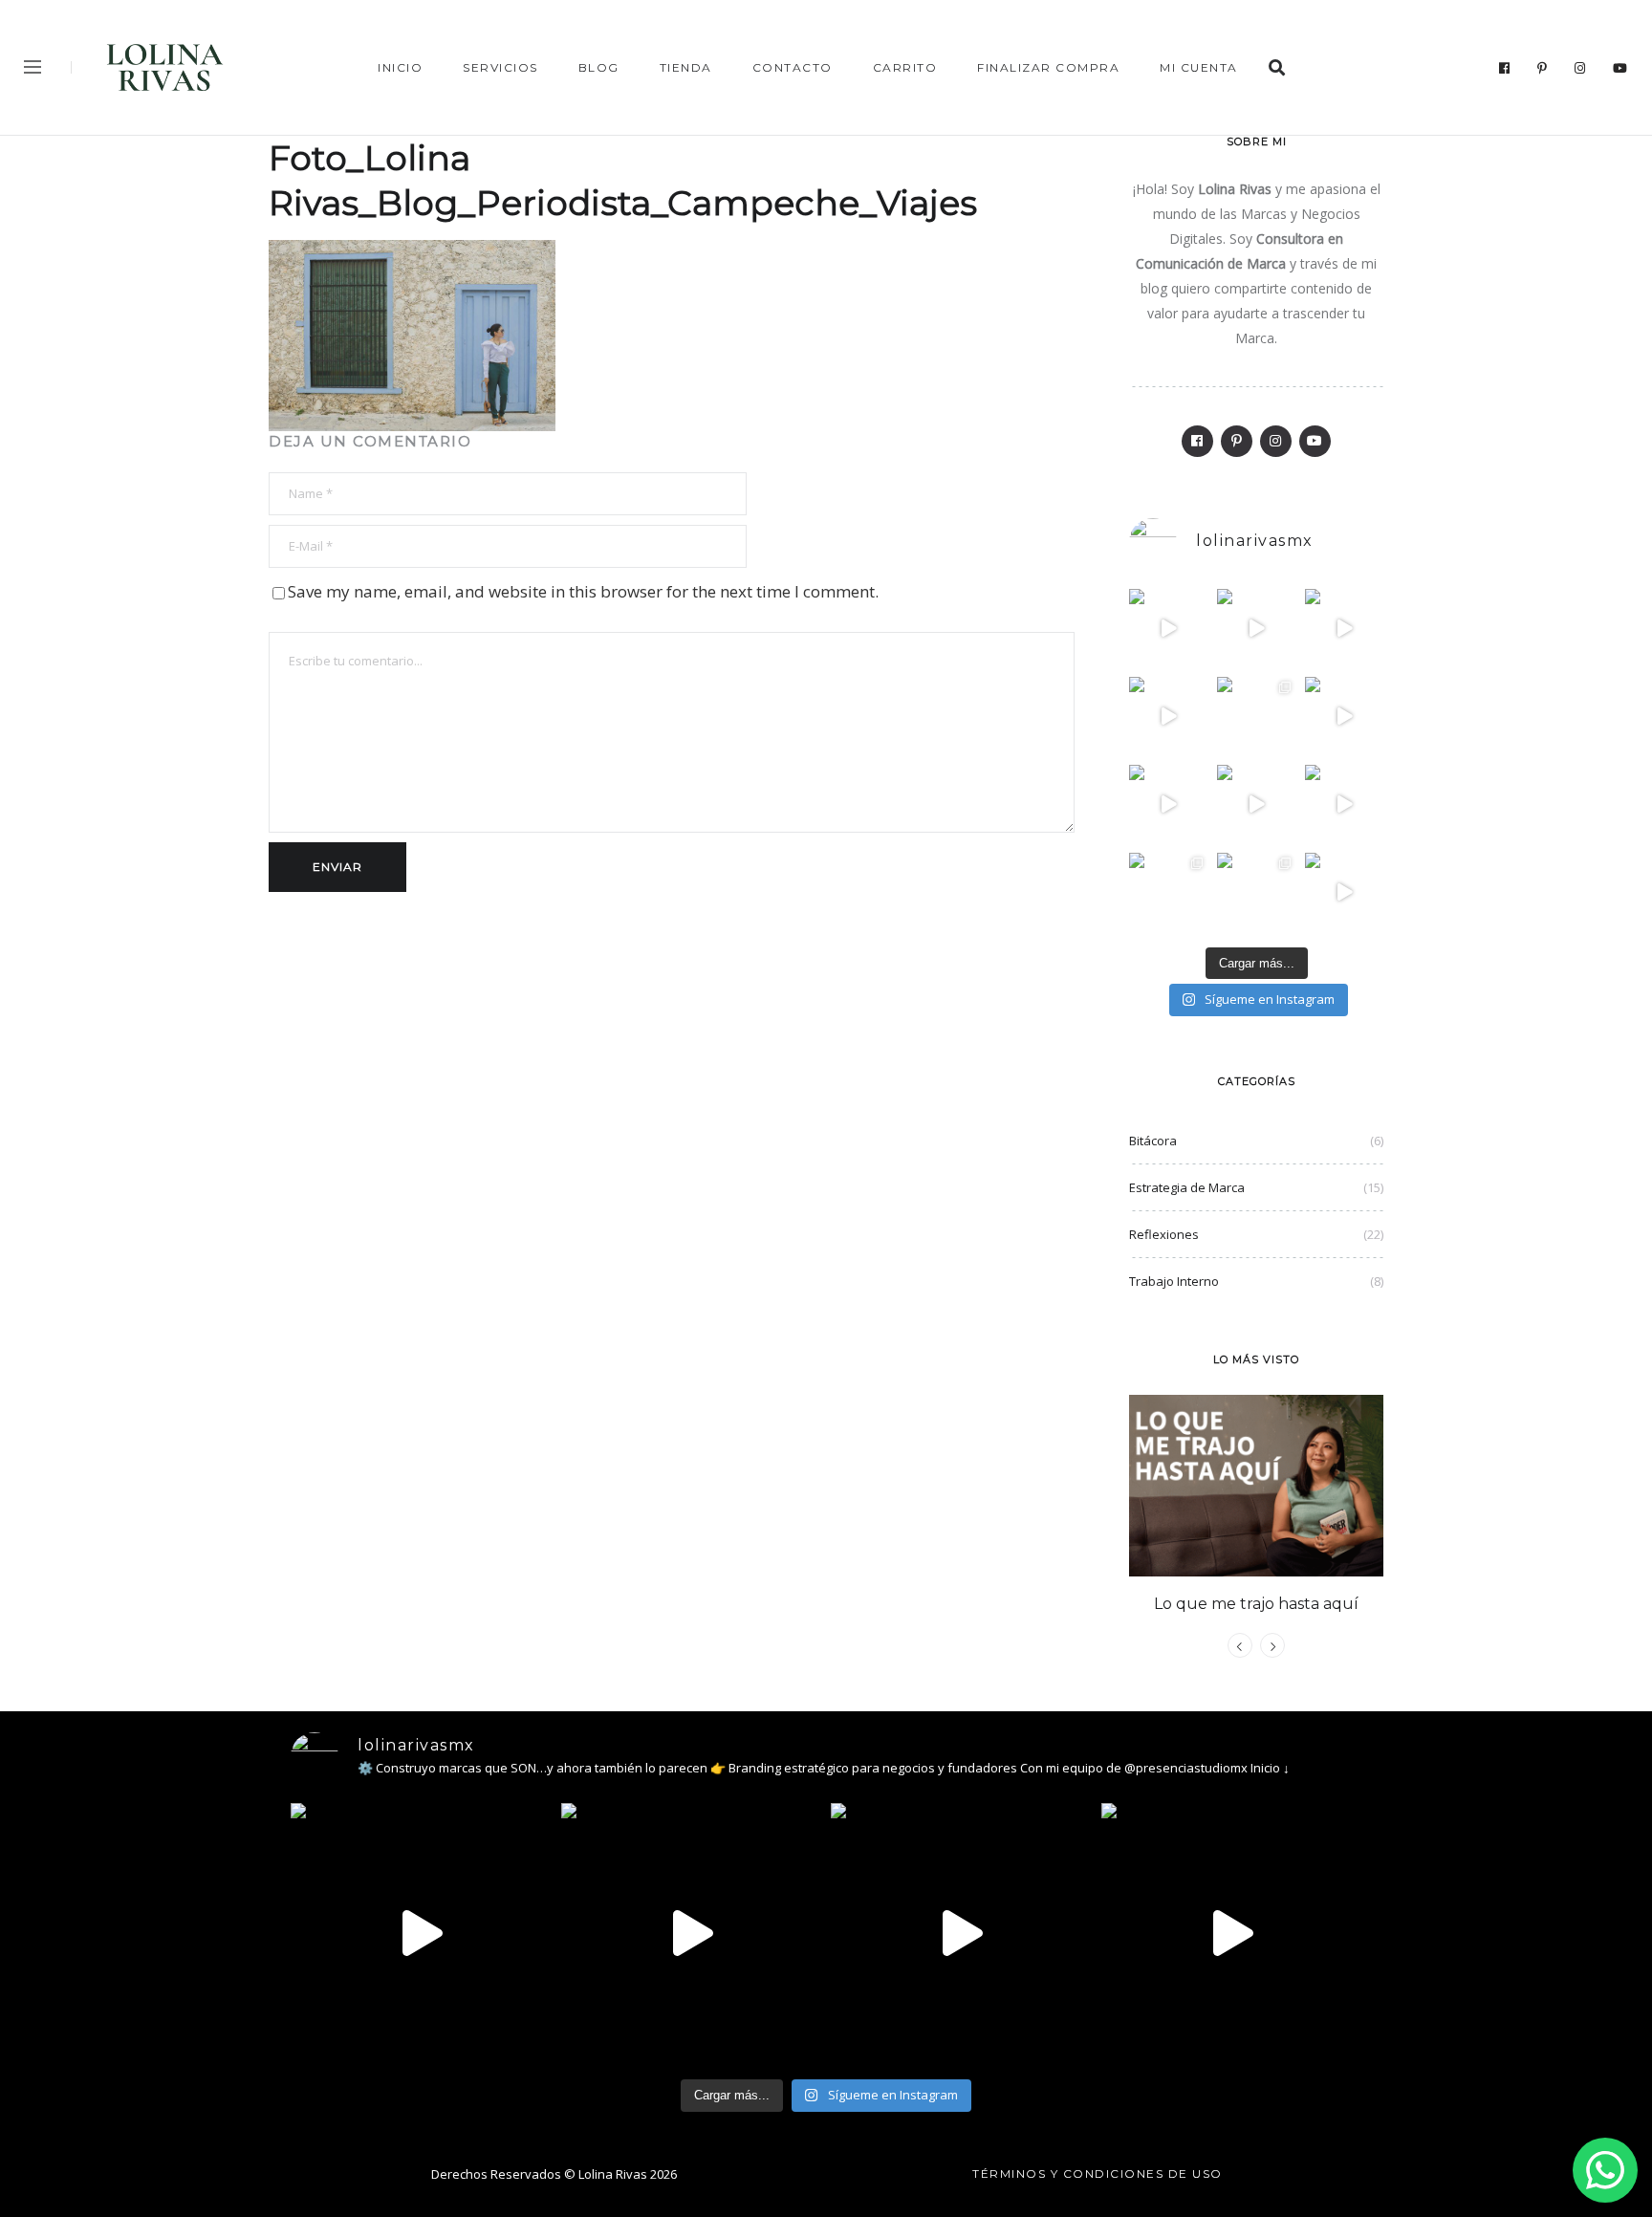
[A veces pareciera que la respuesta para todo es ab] (1168, 892)
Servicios (500, 67)
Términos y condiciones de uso (1098, 2174)
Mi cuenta (1199, 67)
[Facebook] (1505, 68)
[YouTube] (1620, 68)
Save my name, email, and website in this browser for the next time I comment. (583, 591)
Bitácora (1153, 1141)
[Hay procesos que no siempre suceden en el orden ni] (1168, 628)
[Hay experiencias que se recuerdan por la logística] (1344, 892)
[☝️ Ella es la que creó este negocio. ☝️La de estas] (1256, 892)
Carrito (905, 67)
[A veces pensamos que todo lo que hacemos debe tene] (1256, 716)
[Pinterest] (1543, 68)
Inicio (400, 67)
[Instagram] (1580, 68)
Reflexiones (1164, 1234)
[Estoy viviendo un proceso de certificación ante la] (1168, 716)
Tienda (686, 67)
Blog (599, 67)
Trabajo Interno (1174, 1281)
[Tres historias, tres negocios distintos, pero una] (1256, 628)
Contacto (793, 67)
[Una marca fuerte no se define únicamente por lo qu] (1168, 804)
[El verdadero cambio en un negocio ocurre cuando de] (1344, 628)
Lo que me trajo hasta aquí (1256, 1604)
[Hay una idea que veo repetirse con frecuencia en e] (1344, 804)
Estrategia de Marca (1187, 1187)
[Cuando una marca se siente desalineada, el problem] (1344, 716)
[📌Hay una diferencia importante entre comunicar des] (1256, 804)
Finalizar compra (1048, 67)
